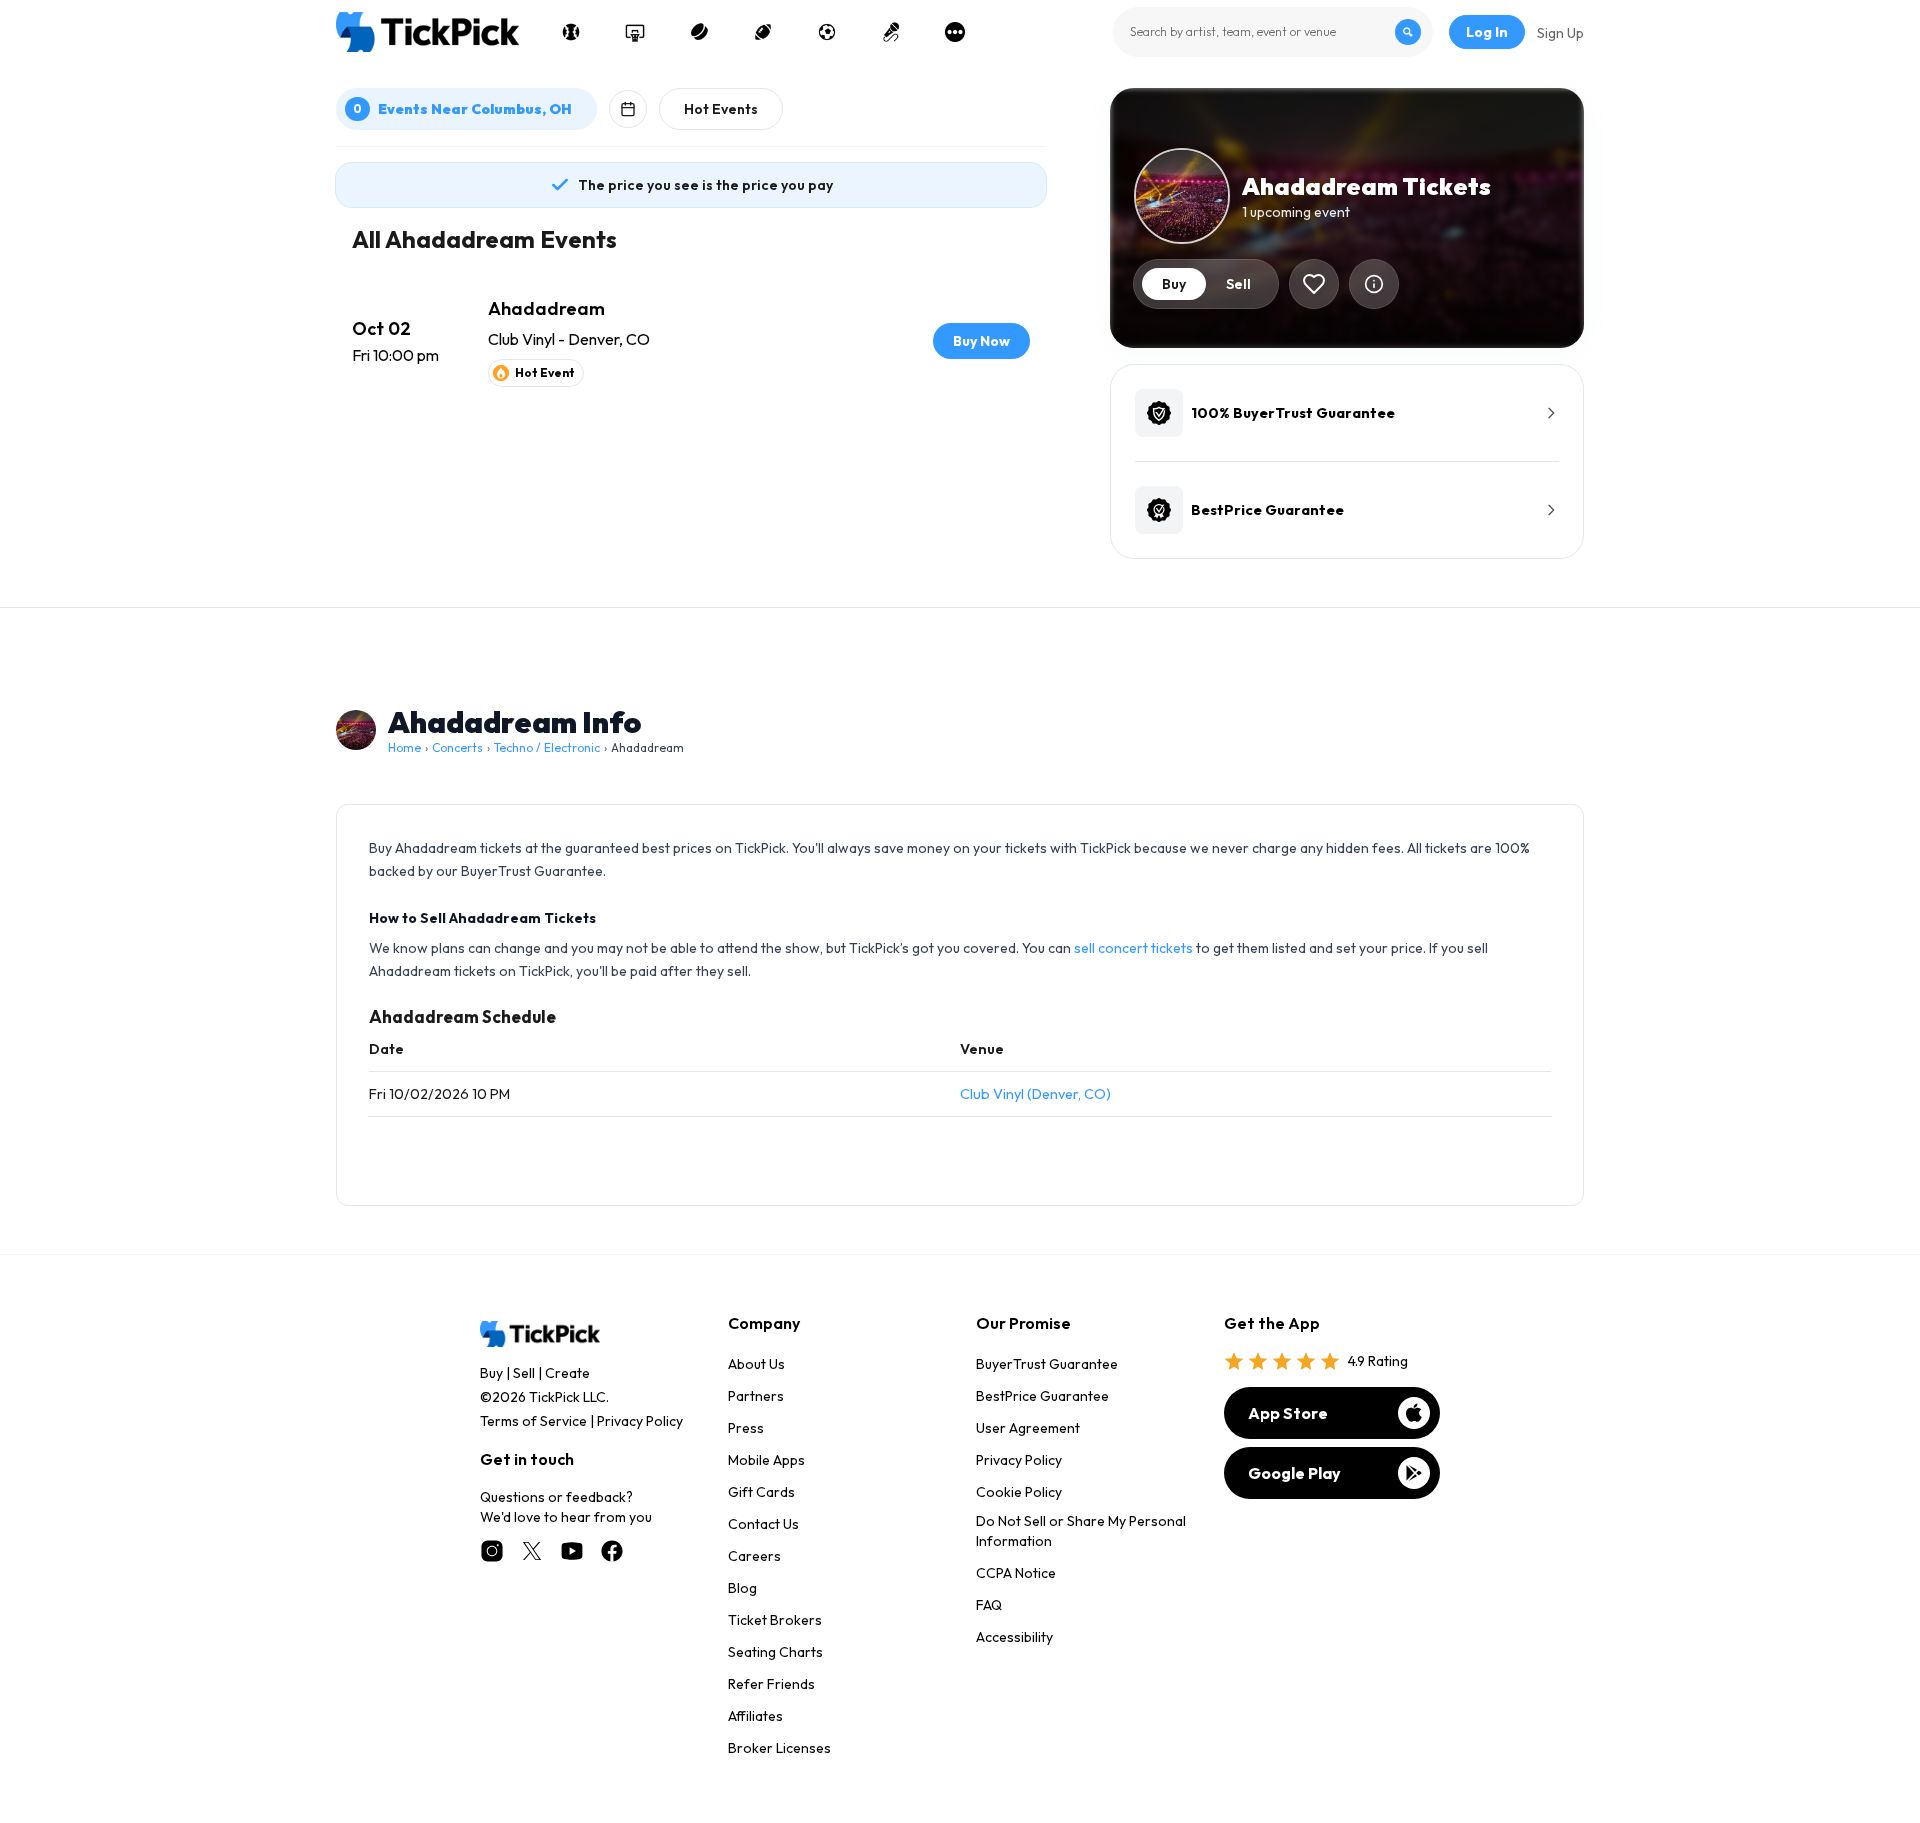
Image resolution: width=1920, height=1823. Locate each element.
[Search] (1408, 32)
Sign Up (1560, 33)
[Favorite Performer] (1314, 284)
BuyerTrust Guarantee (1047, 1364)
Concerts (457, 747)
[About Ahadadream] (1374, 284)
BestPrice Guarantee (1042, 1396)
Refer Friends (771, 1684)
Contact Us (763, 1524)
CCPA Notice (1016, 1573)
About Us (756, 1364)
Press (746, 1428)
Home (404, 747)
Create (567, 1373)
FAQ (989, 1605)
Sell (524, 1373)
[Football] (763, 32)
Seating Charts (775, 1652)
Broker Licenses (779, 1748)
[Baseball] (571, 32)
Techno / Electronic (547, 747)
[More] (955, 32)
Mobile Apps (766, 1460)
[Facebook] (612, 1551)
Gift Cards (761, 1492)
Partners (756, 1396)
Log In (1487, 32)
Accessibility (1014, 1637)
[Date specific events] (628, 109)
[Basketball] (635, 32)
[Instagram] (492, 1551)
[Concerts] (891, 32)
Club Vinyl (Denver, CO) (1035, 1094)
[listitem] (691, 341)
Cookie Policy (1019, 1492)
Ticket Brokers (775, 1620)
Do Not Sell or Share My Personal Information (1081, 1531)
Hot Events (721, 109)
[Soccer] (827, 32)
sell (1238, 284)
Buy (491, 1373)
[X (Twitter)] (532, 1551)
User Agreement (1028, 1428)
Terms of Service (533, 1421)
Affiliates (755, 1716)
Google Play (1294, 1473)
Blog (742, 1588)
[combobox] (1273, 32)
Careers (754, 1556)
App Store (1288, 1413)
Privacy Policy (640, 1421)
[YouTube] (572, 1551)
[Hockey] (699, 32)
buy (1174, 284)
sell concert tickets (1133, 948)
